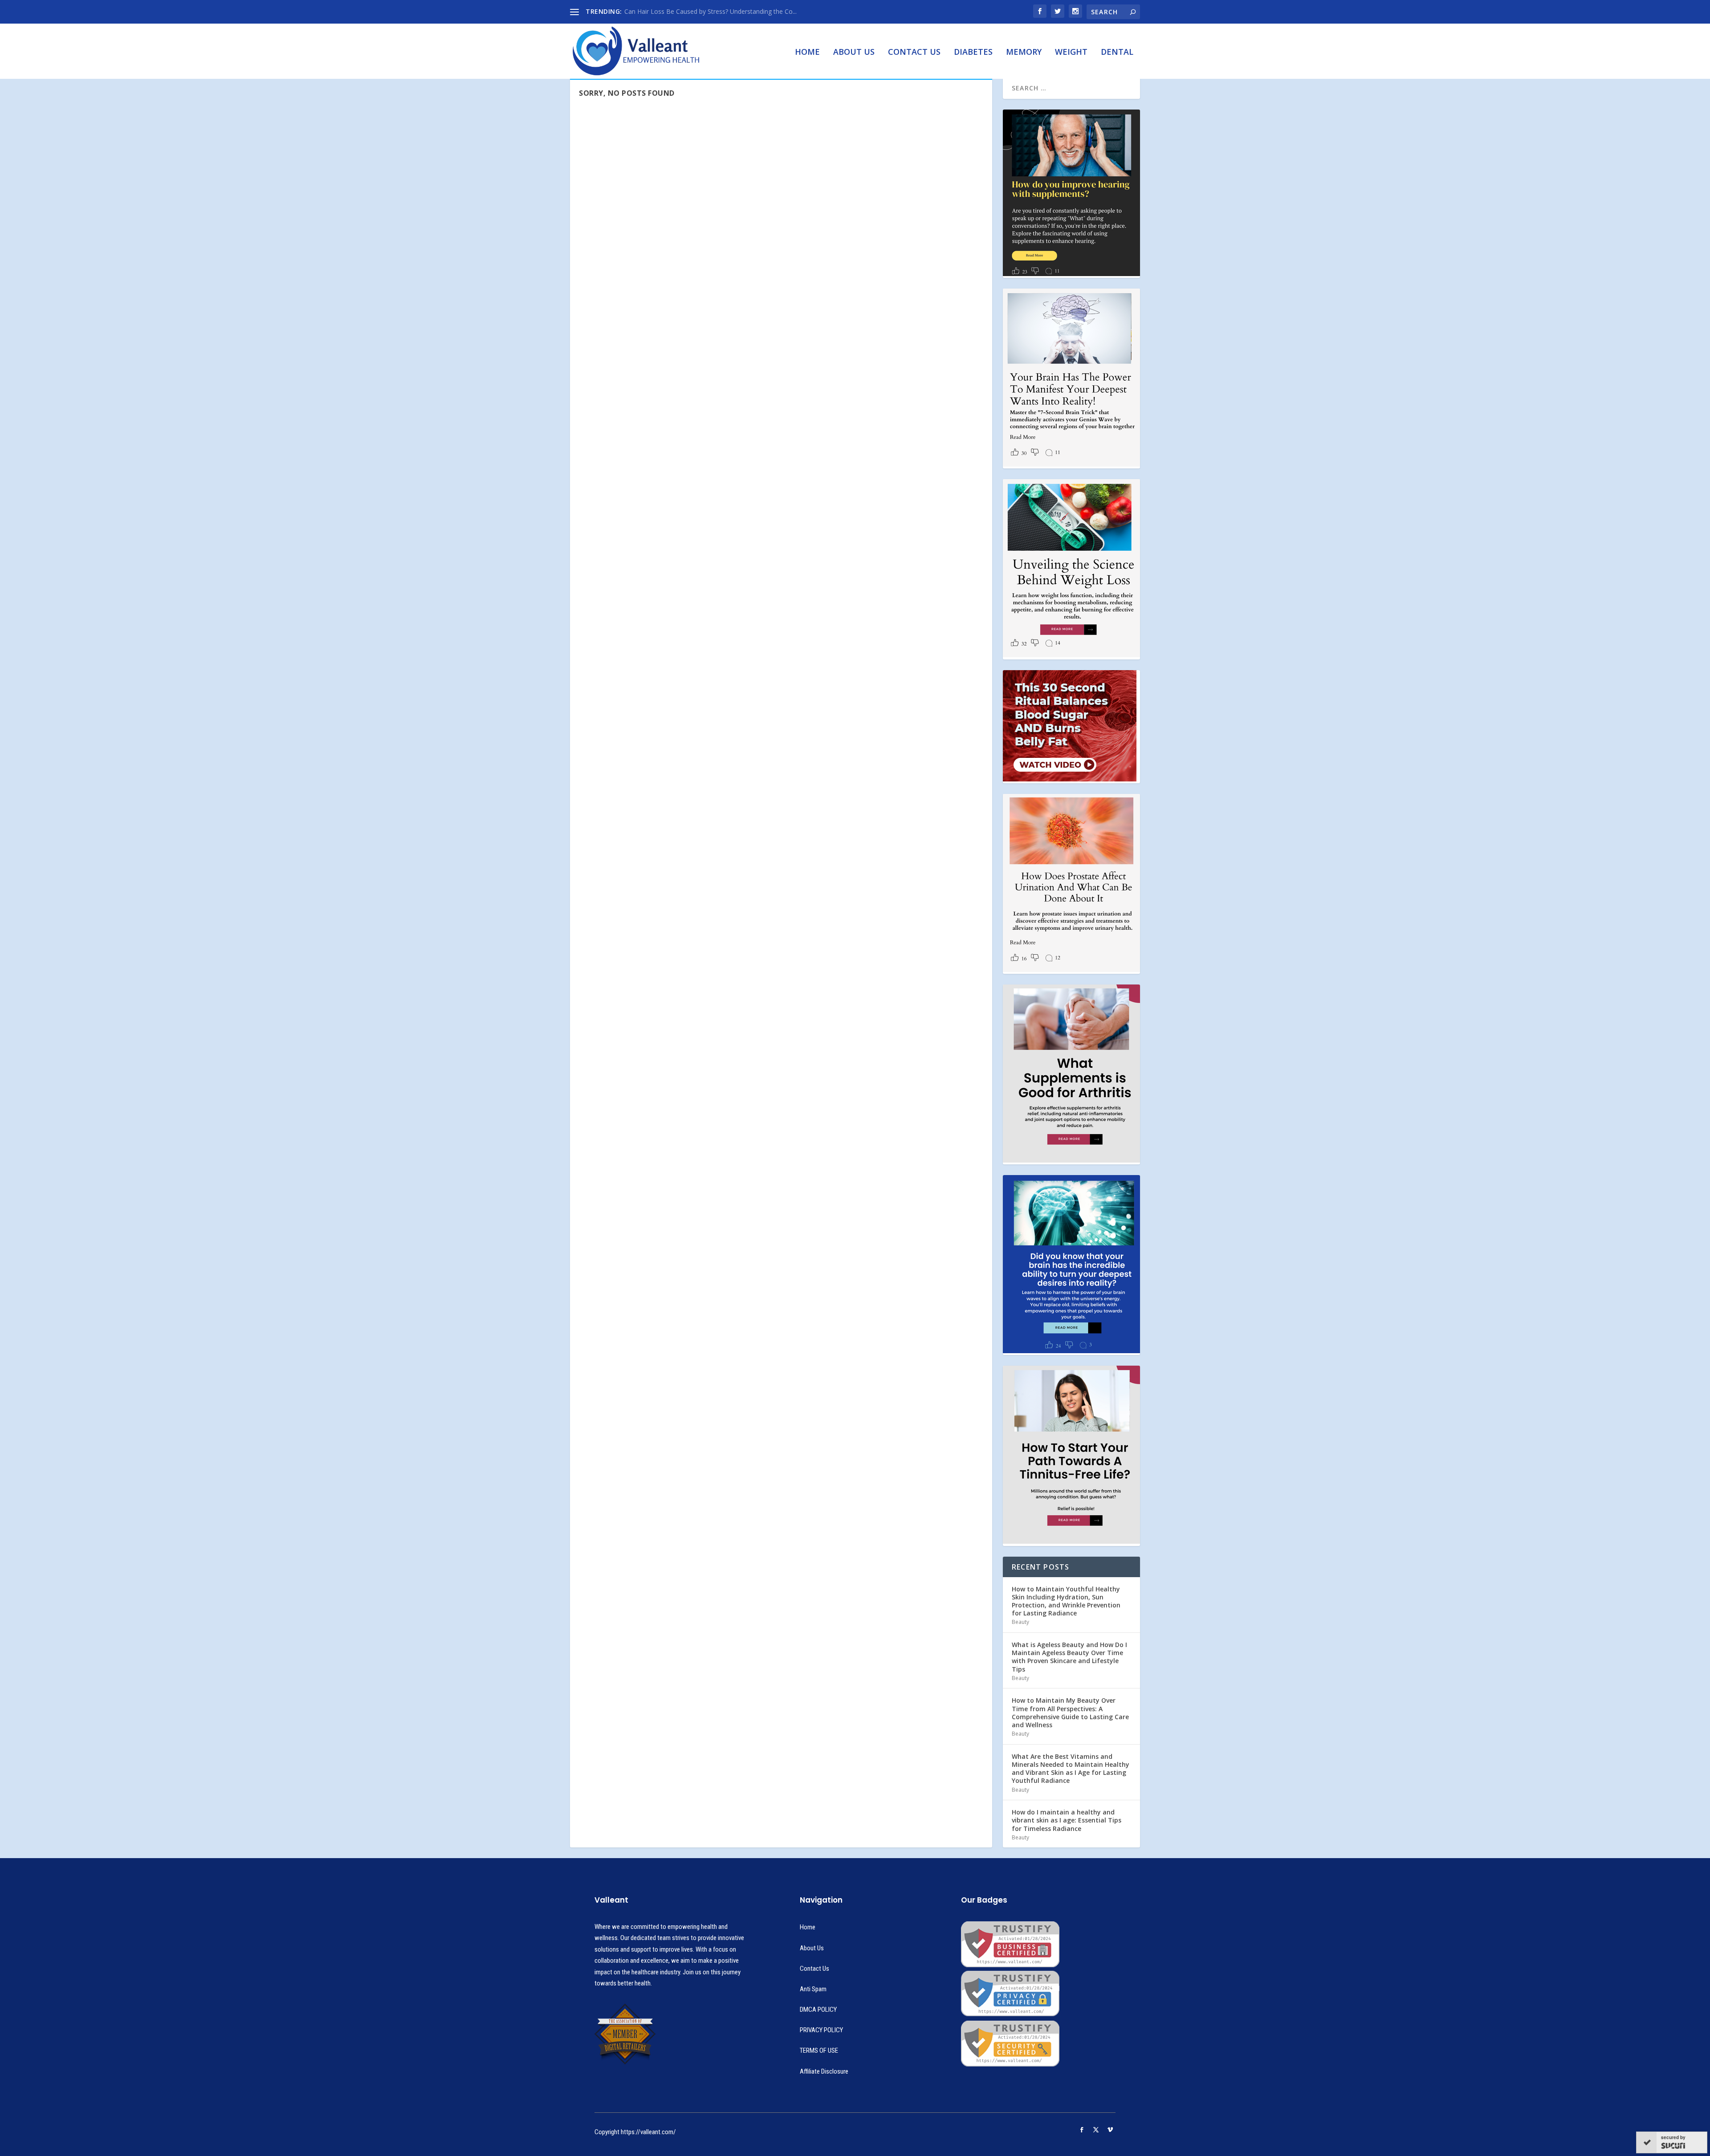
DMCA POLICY (818, 2010)
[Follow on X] (1096, 2130)
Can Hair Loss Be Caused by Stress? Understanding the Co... (710, 11)
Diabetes (973, 53)
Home (807, 53)
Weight (1071, 53)
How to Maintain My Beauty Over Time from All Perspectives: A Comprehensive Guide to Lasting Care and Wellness (1070, 1713)
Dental (1117, 53)
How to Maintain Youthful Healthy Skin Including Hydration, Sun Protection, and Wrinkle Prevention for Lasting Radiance (1066, 1601)
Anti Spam (813, 1989)
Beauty (1020, 1622)
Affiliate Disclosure (824, 2071)
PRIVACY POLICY (821, 2030)
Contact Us (914, 53)
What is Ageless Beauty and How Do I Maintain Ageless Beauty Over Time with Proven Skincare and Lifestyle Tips (1069, 1657)
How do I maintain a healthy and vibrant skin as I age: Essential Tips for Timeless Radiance (1067, 1820)
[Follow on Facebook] (1082, 2130)
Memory (1024, 53)
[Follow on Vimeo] (1110, 2130)
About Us (854, 53)
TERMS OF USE (819, 2050)
